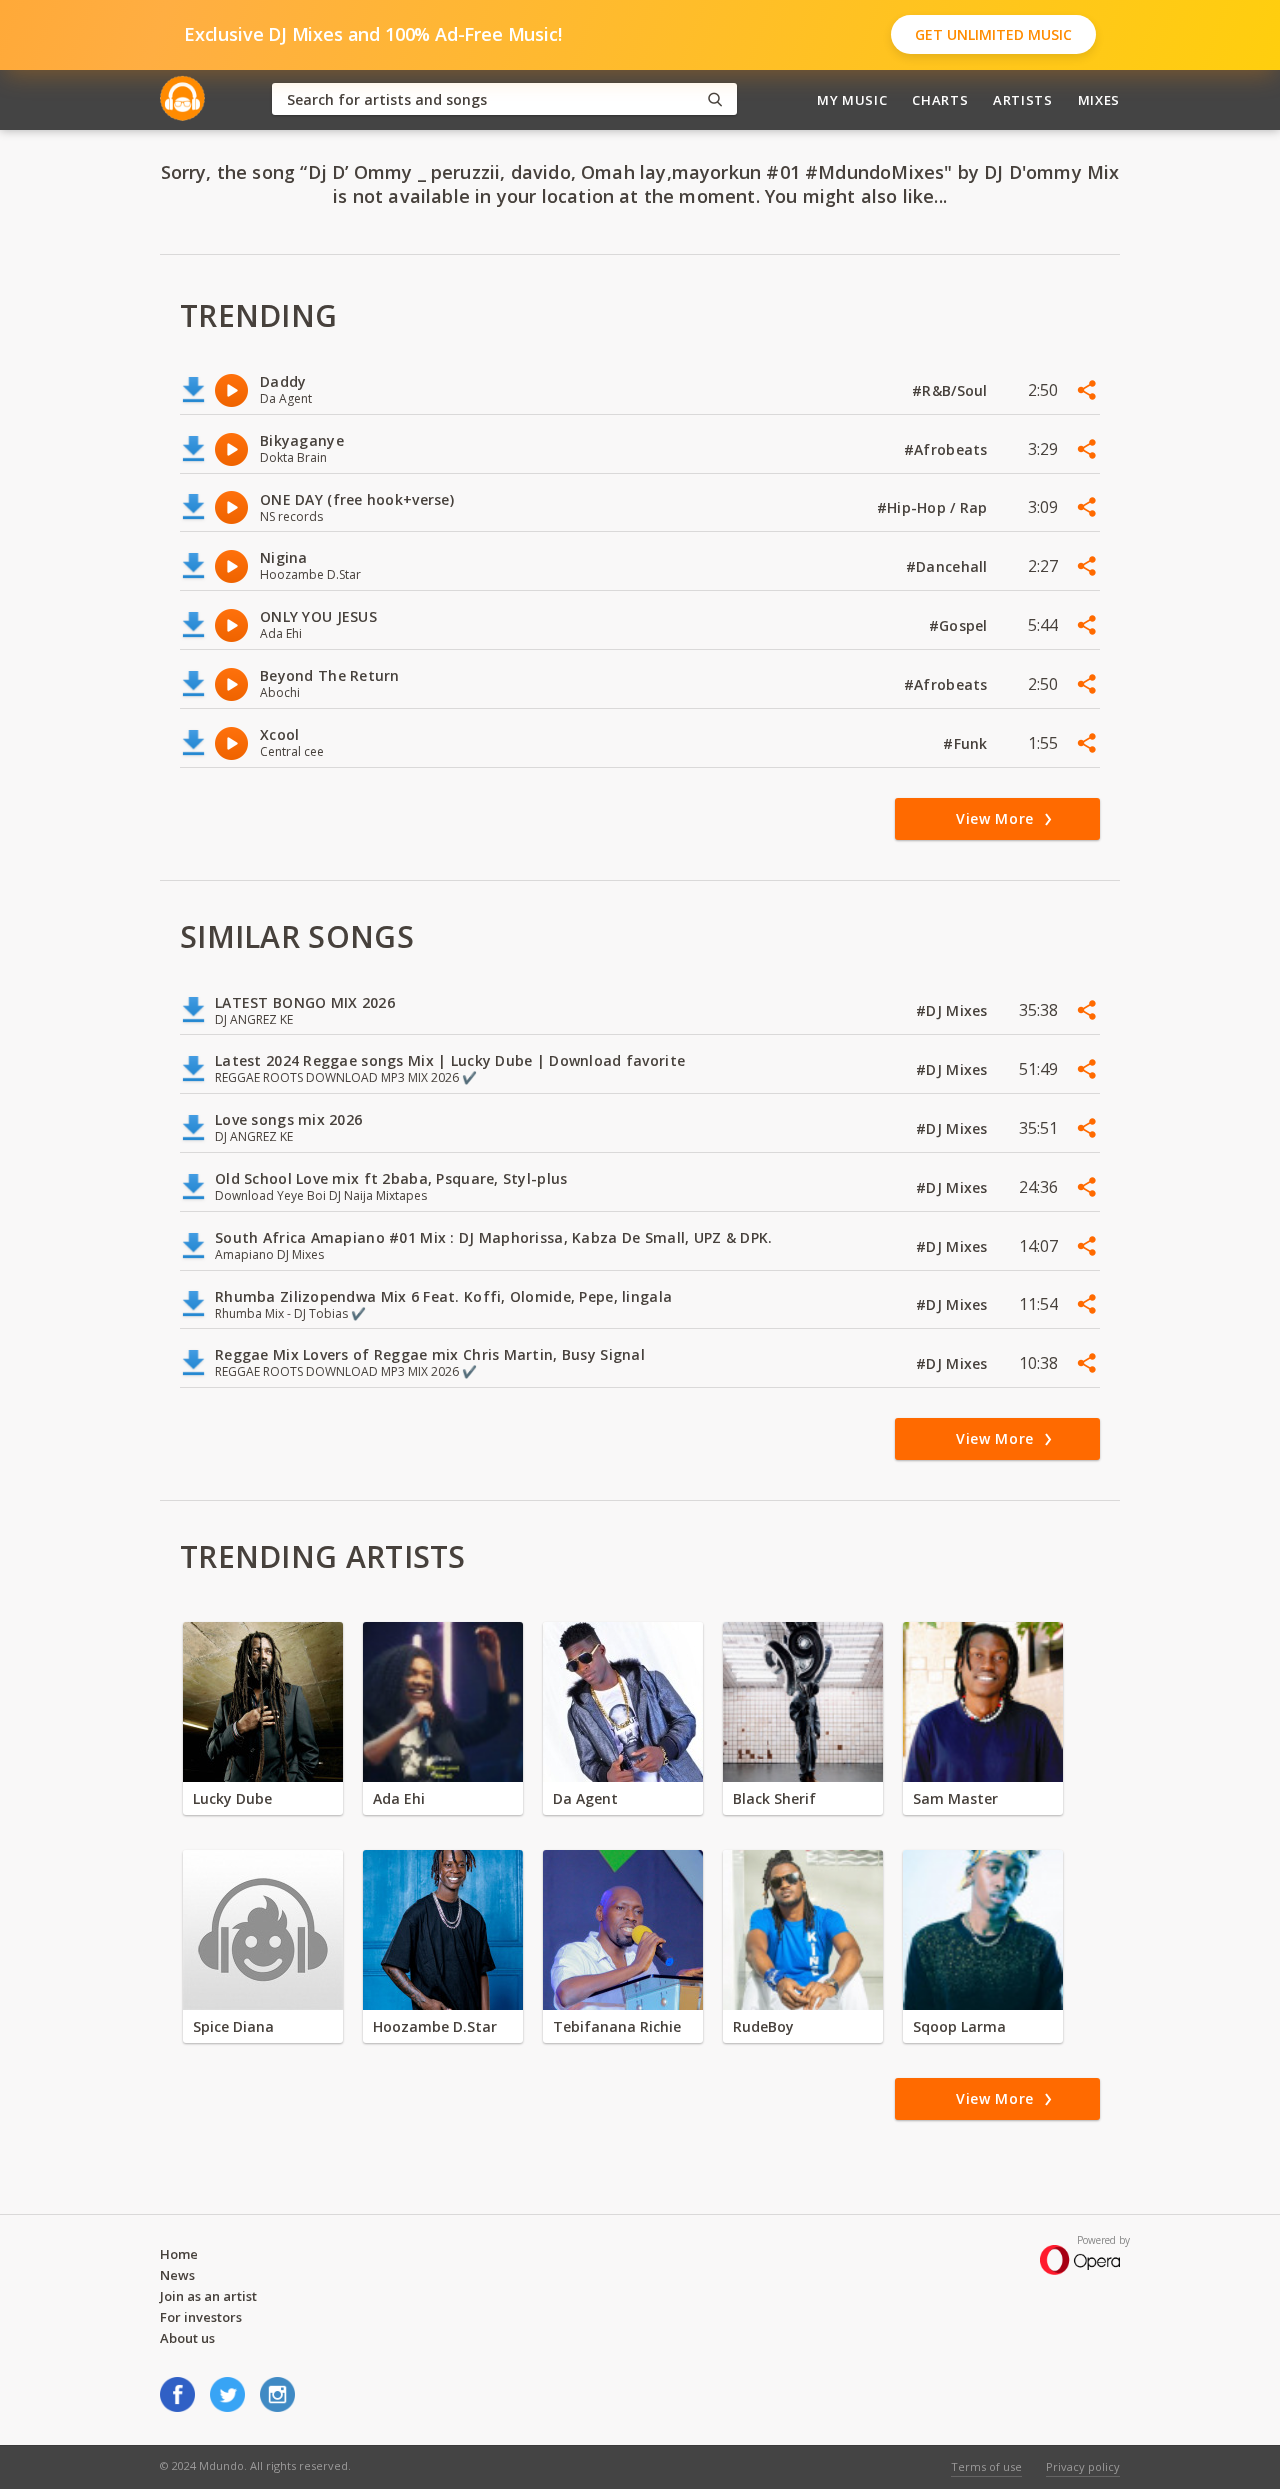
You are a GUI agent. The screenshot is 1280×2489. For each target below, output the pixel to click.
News (177, 2275)
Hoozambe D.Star (435, 2026)
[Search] (715, 99)
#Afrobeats (948, 449)
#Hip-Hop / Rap (934, 507)
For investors (201, 2317)
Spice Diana (233, 2026)
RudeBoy (763, 2026)
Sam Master (955, 1798)
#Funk (967, 743)
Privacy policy (1083, 2466)
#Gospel (960, 625)
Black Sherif (774, 1798)
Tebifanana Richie (617, 2026)
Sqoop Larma (959, 2026)
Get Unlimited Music (993, 34)
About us (187, 2338)
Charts (940, 100)
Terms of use (986, 2466)
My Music (852, 100)
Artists (1023, 100)
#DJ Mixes (954, 1010)
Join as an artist (208, 2296)
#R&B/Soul (952, 390)
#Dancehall (949, 566)
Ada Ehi (399, 1798)
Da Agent (585, 1798)
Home (179, 2254)
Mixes (1099, 100)
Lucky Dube (232, 1798)
